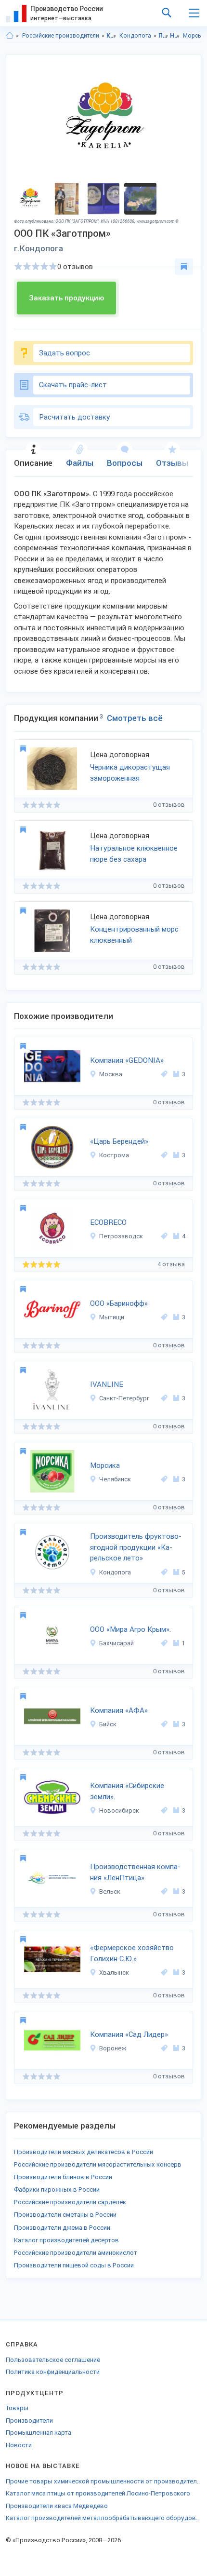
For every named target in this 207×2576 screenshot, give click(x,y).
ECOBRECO (108, 1222)
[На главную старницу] (10, 36)
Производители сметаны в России (65, 2215)
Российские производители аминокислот (76, 2253)
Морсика (105, 1465)
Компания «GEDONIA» (127, 1060)
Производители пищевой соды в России (74, 2265)
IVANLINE (107, 1384)
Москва (111, 1074)
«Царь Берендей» (119, 1141)
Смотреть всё (135, 718)
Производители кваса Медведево (57, 2506)
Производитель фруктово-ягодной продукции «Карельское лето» (136, 1547)
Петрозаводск (121, 1236)
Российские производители (61, 36)
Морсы (193, 36)
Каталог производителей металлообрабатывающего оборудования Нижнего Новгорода (103, 2518)
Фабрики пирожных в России (57, 2190)
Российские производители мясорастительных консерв (98, 2164)
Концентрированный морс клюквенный (134, 935)
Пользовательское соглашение (53, 2360)
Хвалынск (114, 1973)
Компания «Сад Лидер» (129, 2034)
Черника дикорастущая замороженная (130, 773)
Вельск (110, 1891)
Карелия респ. (111, 36)
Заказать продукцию (66, 298)
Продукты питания (163, 36)
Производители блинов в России (63, 2177)
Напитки (175, 36)
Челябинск (115, 1479)
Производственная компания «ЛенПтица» (135, 1872)
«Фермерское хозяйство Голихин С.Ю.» (132, 1953)
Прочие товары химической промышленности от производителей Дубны (103, 2481)
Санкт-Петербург (124, 1398)
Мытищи (112, 1317)
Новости (19, 2445)
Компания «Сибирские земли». (127, 1791)
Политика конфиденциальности (53, 2372)
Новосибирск (119, 1810)
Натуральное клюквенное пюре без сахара (134, 854)
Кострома (114, 1155)
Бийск (108, 1724)
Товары (17, 2408)
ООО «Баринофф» (119, 1303)
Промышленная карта (39, 2433)
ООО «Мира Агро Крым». (130, 1629)
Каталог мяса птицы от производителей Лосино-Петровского (98, 2493)
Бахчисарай (116, 1643)
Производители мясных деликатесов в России (84, 2152)
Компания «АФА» (119, 1710)
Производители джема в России (62, 2228)
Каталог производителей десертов (66, 2240)
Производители (29, 2420)
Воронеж (113, 2048)
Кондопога (135, 36)
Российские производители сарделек (70, 2202)
